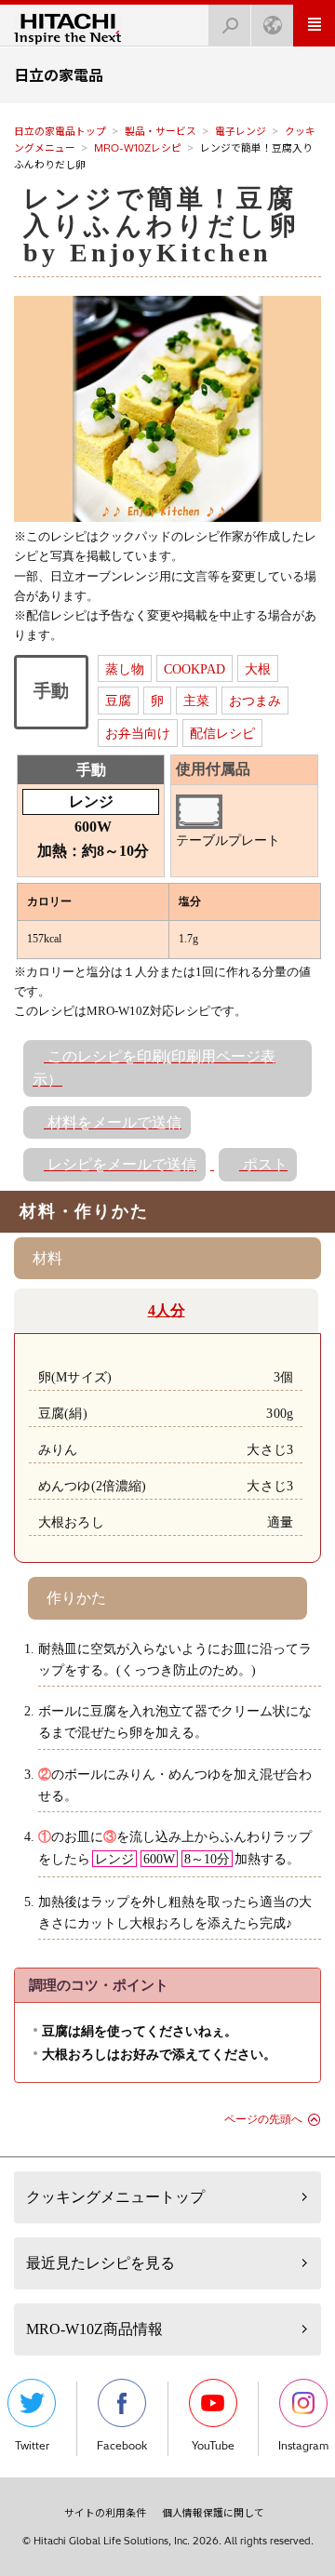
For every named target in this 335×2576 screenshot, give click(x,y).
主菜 (196, 701)
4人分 (167, 1310)
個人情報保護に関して (213, 2513)
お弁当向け (138, 733)
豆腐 (118, 701)
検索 (230, 26)
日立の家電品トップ (60, 131)
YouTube (213, 2446)
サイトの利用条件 (105, 2513)
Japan (272, 26)
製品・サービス (161, 131)
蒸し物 (125, 669)
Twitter (32, 2446)
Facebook (122, 2446)
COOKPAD (194, 669)
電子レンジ (241, 131)
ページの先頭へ (263, 2119)
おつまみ (255, 701)
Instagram (303, 2446)
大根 (258, 669)
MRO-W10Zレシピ (138, 148)
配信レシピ (222, 733)
